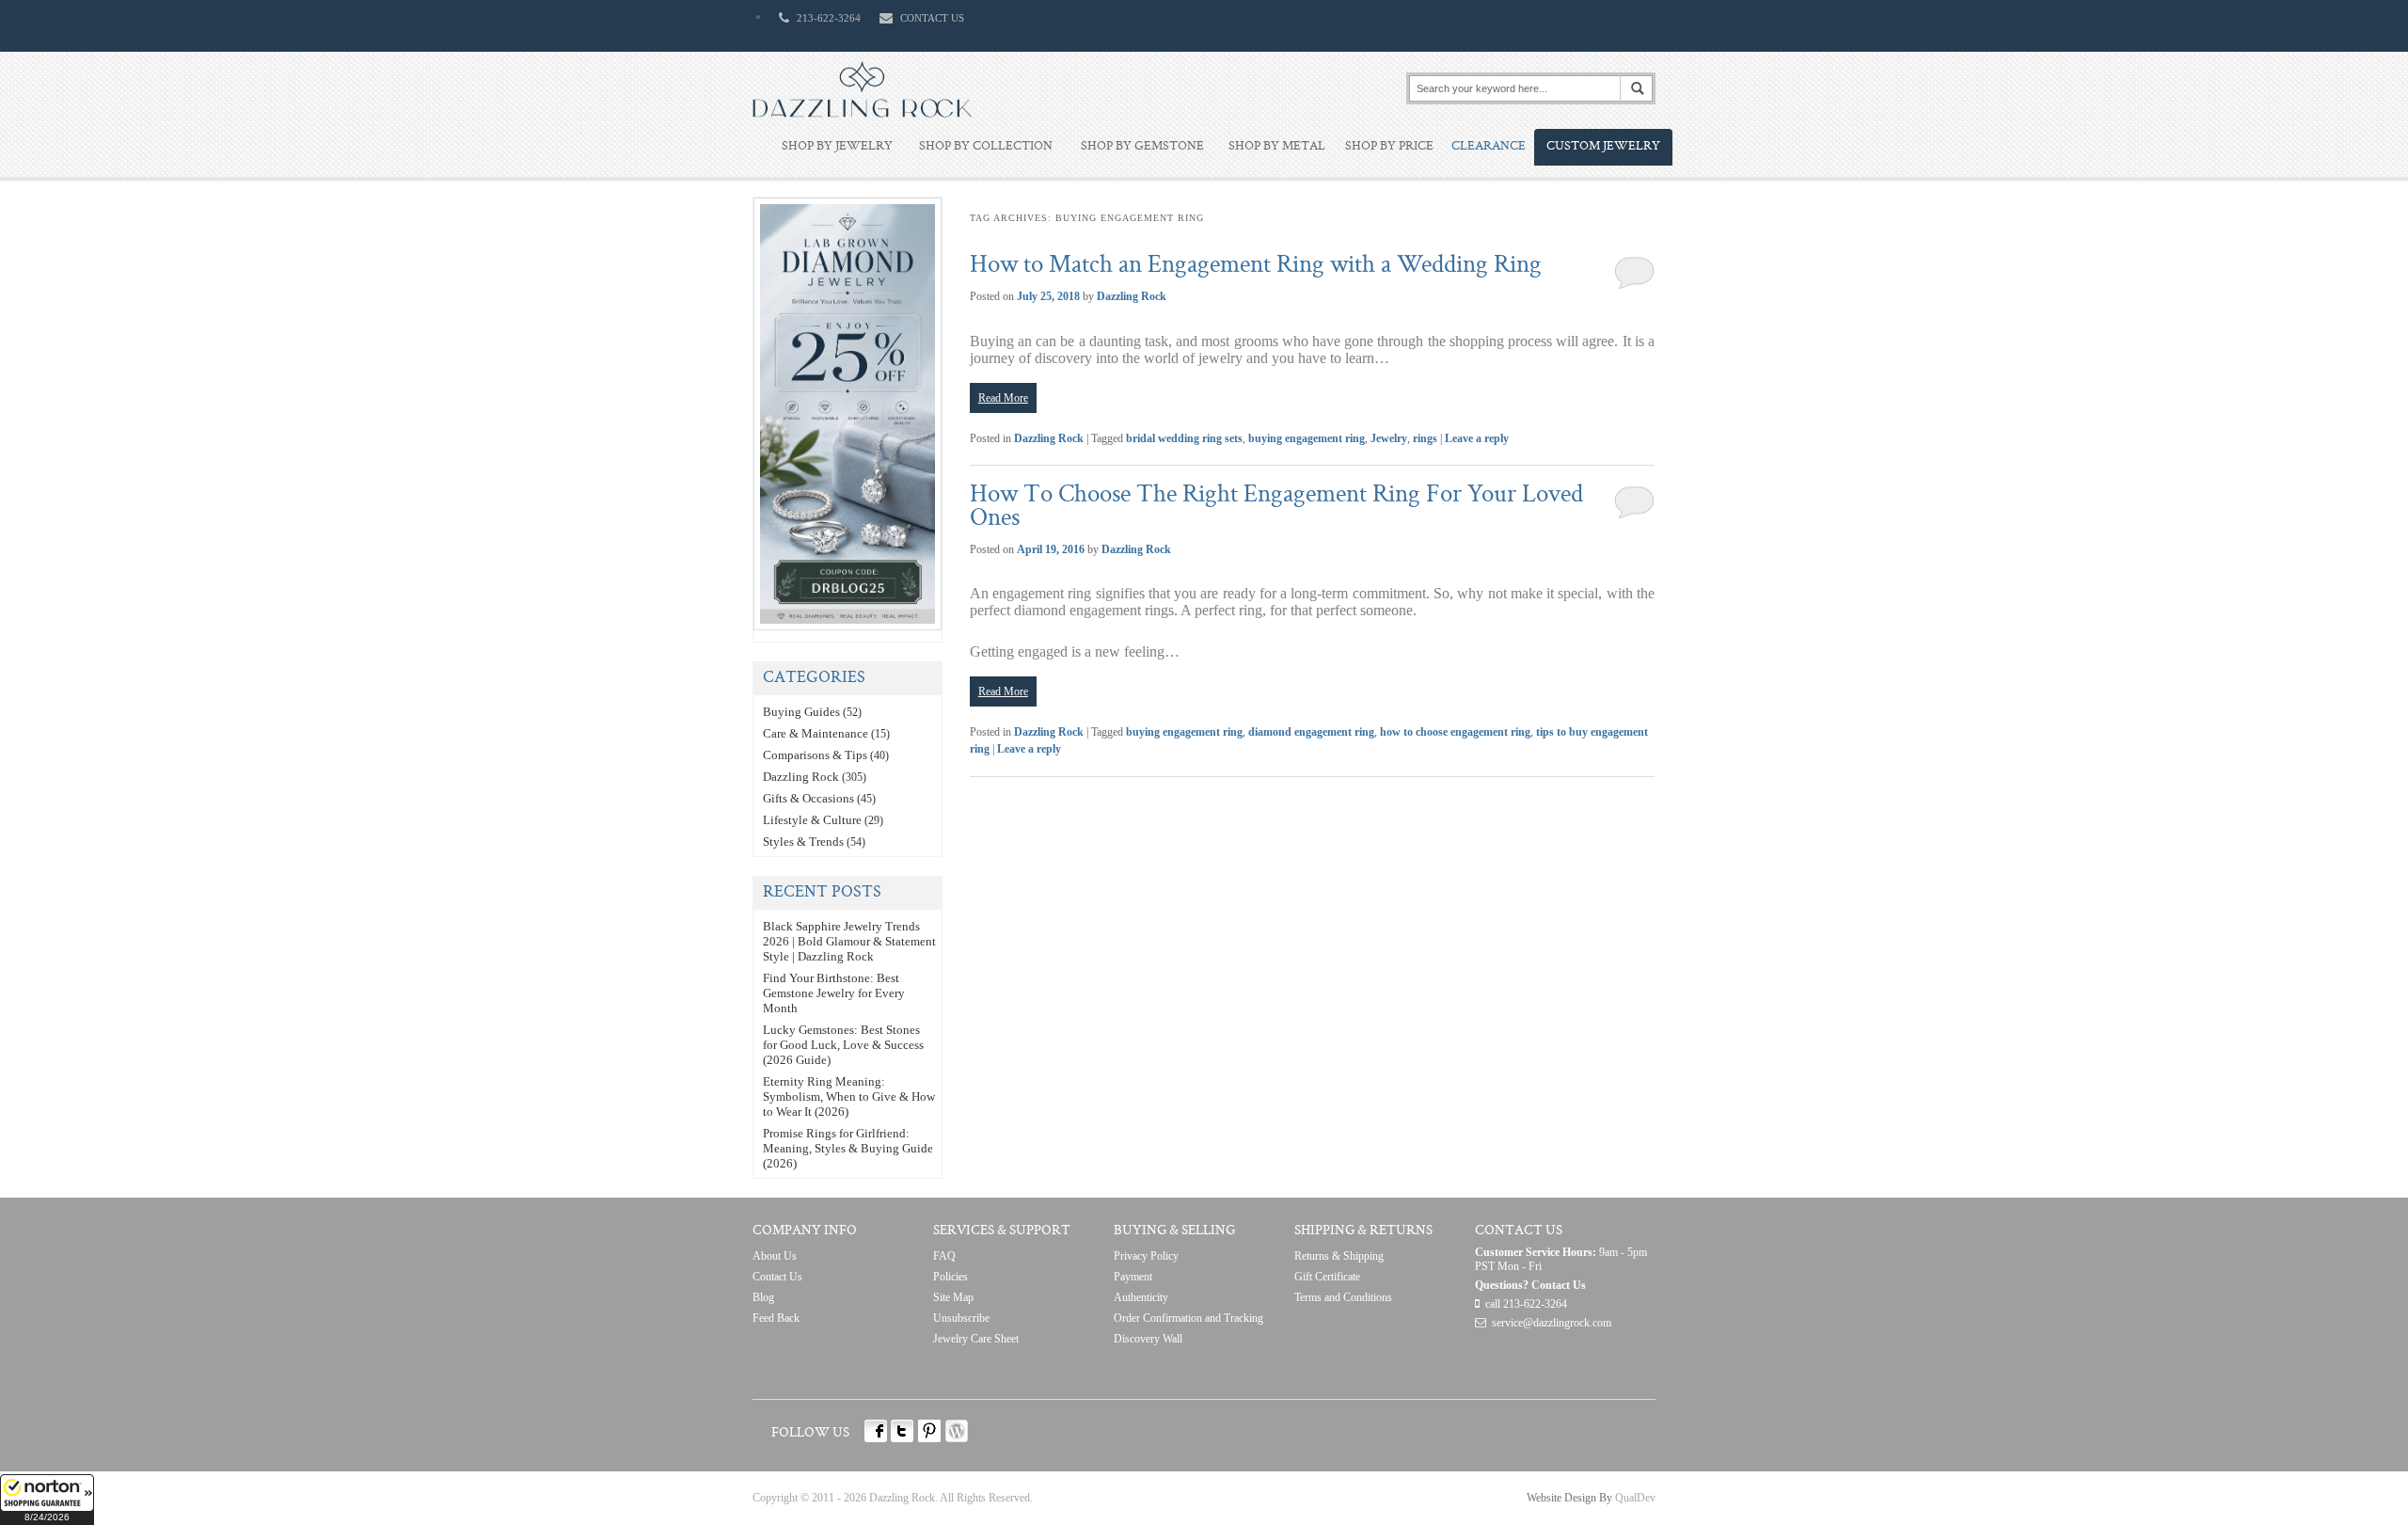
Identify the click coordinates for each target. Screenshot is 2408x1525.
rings (1425, 438)
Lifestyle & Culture (812, 820)
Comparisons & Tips (815, 755)
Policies (951, 1277)
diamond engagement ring (1311, 732)
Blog (763, 1297)
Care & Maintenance (816, 733)
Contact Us (777, 1277)
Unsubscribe (961, 1318)
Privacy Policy (1146, 1256)
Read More (1003, 398)
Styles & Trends (803, 842)
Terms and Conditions (1343, 1297)
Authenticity (1141, 1297)
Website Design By (1569, 1498)
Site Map (953, 1297)
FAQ (944, 1256)
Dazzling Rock (1132, 296)
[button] (47, 1500)
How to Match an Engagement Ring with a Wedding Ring (1256, 266)
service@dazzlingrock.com (1552, 1323)
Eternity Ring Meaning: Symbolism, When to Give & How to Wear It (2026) (849, 1096)
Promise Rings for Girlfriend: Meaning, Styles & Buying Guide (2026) (848, 1148)
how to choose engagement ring (1455, 732)
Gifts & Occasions (808, 798)
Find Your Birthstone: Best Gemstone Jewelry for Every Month (834, 993)
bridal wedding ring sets (1184, 438)
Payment (1133, 1277)
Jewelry (1389, 438)
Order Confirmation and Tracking (1188, 1318)
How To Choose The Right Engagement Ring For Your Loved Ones (1276, 508)
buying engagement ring (1307, 438)
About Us (775, 1256)
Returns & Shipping (1339, 1256)
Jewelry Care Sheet (976, 1339)
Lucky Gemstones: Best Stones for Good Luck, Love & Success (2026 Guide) (843, 1045)
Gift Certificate (1327, 1277)
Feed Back (776, 1318)
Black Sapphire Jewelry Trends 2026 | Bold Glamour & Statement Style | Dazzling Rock (849, 941)
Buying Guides (801, 712)
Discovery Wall (1148, 1339)
